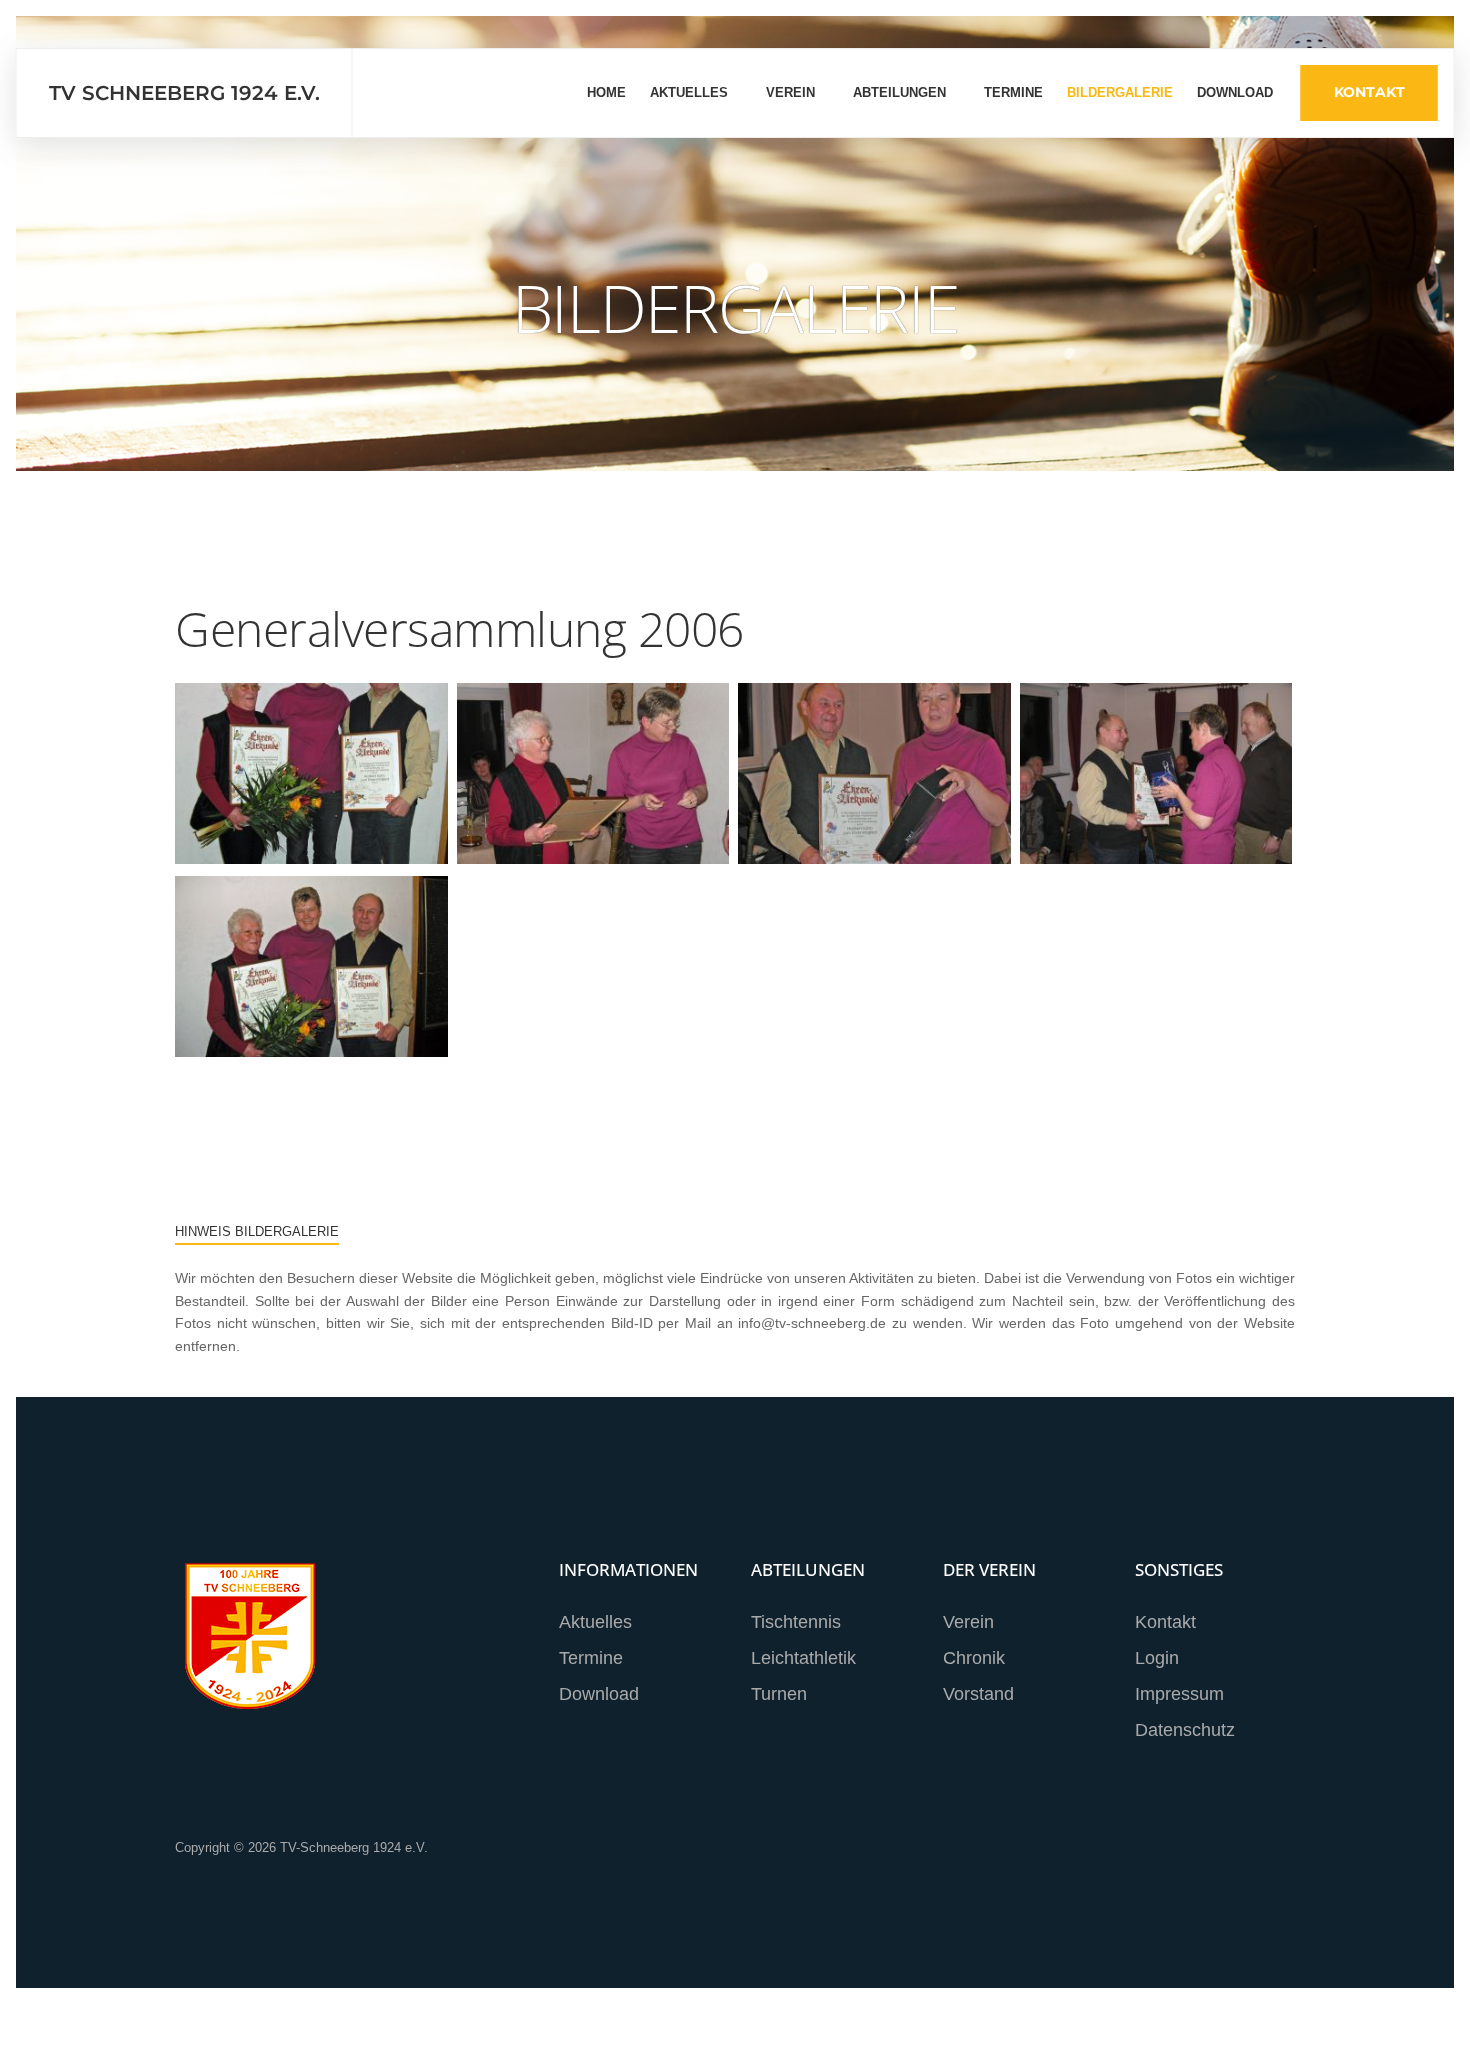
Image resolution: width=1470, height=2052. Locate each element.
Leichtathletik (803, 1658)
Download (1235, 92)
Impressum (1179, 1694)
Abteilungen (899, 92)
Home (606, 92)
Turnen (779, 1694)
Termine (1013, 92)
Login (1157, 1658)
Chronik (974, 1658)
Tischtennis (796, 1622)
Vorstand (978, 1694)
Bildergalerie (1120, 92)
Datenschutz (1185, 1730)
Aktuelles (689, 92)
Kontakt (1369, 92)
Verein (790, 92)
